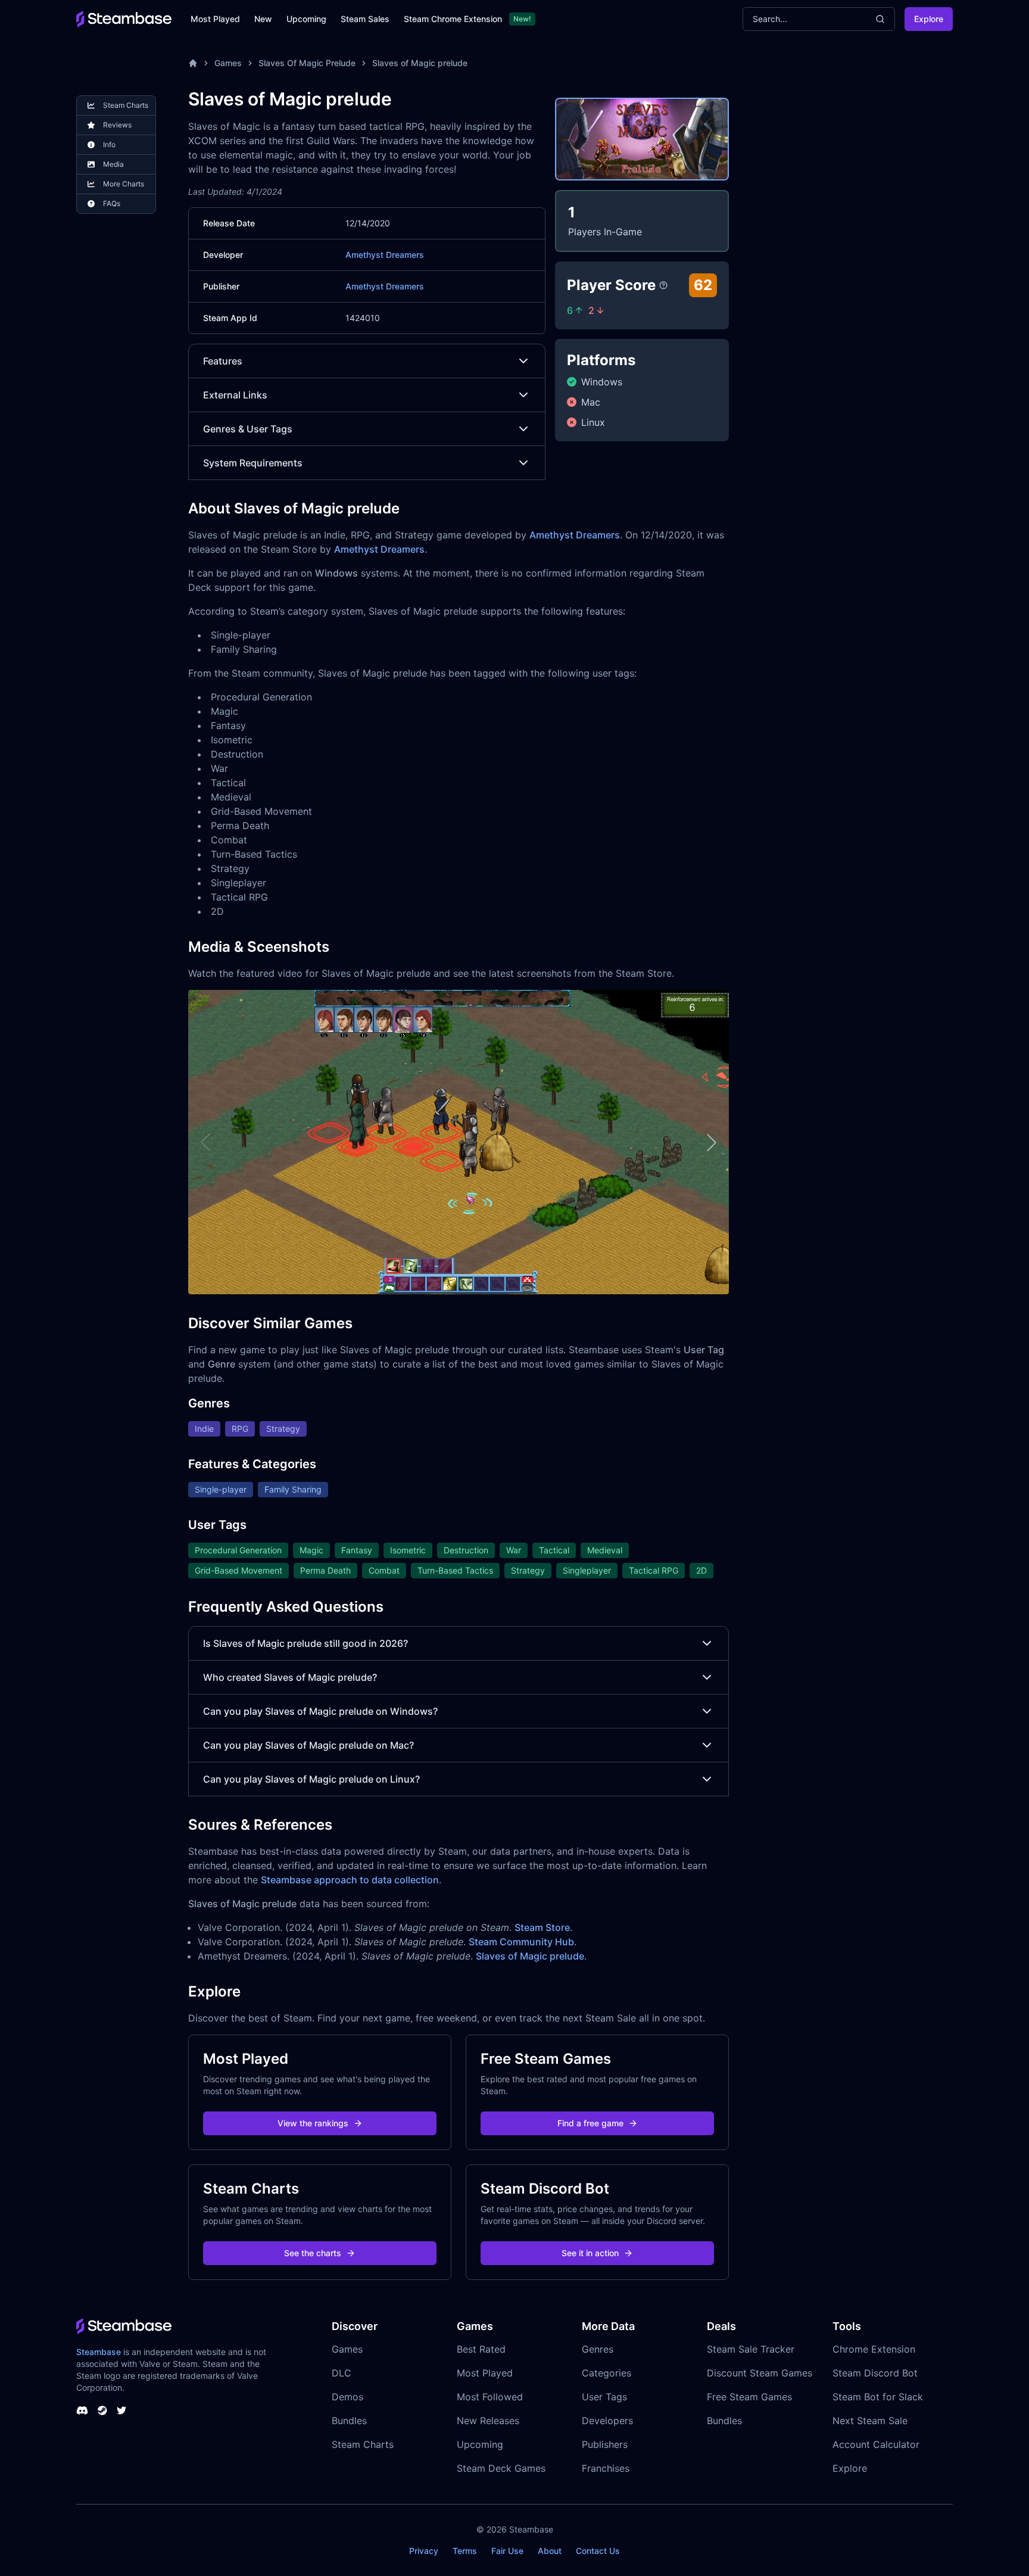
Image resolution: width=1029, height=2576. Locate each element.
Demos (347, 2397)
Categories (607, 2373)
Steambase (99, 2352)
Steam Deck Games (501, 2468)
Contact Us (598, 2551)
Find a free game (590, 2123)
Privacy (424, 2551)
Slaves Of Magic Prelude (307, 63)
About (550, 2551)
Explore (929, 19)
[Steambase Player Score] (663, 285)
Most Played (215, 19)
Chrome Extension (874, 2349)
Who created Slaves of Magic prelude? (290, 1677)
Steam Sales (365, 19)
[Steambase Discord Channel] (82, 2410)
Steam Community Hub (521, 1942)
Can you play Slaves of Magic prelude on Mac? (308, 1745)
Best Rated (481, 2349)
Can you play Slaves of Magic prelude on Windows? (320, 1711)
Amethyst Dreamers (385, 255)
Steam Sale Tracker (751, 2349)
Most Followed (490, 2397)
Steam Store (542, 1927)
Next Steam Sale (870, 2421)
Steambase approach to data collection (350, 1880)
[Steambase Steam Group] (102, 2410)
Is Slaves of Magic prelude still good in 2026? (305, 1643)
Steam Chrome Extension (453, 19)
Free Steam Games (749, 2397)
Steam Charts (363, 2444)
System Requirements (253, 463)
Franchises (606, 2468)
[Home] (193, 63)
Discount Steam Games (760, 2373)
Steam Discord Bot (875, 2373)
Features (223, 361)
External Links (235, 395)
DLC (342, 2373)
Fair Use (507, 2551)
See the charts (313, 2253)
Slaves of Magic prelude (420, 63)
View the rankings (313, 2123)
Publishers (605, 2444)
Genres (598, 2349)
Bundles (349, 2421)
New (263, 19)
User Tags (604, 2397)
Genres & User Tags (248, 429)
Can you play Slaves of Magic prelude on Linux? (311, 1779)
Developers (607, 2421)
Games (228, 63)
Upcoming (306, 19)
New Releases (488, 2421)
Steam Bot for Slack (878, 2397)
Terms (465, 2551)
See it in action (590, 2253)
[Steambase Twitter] (121, 2410)
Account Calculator (876, 2444)
